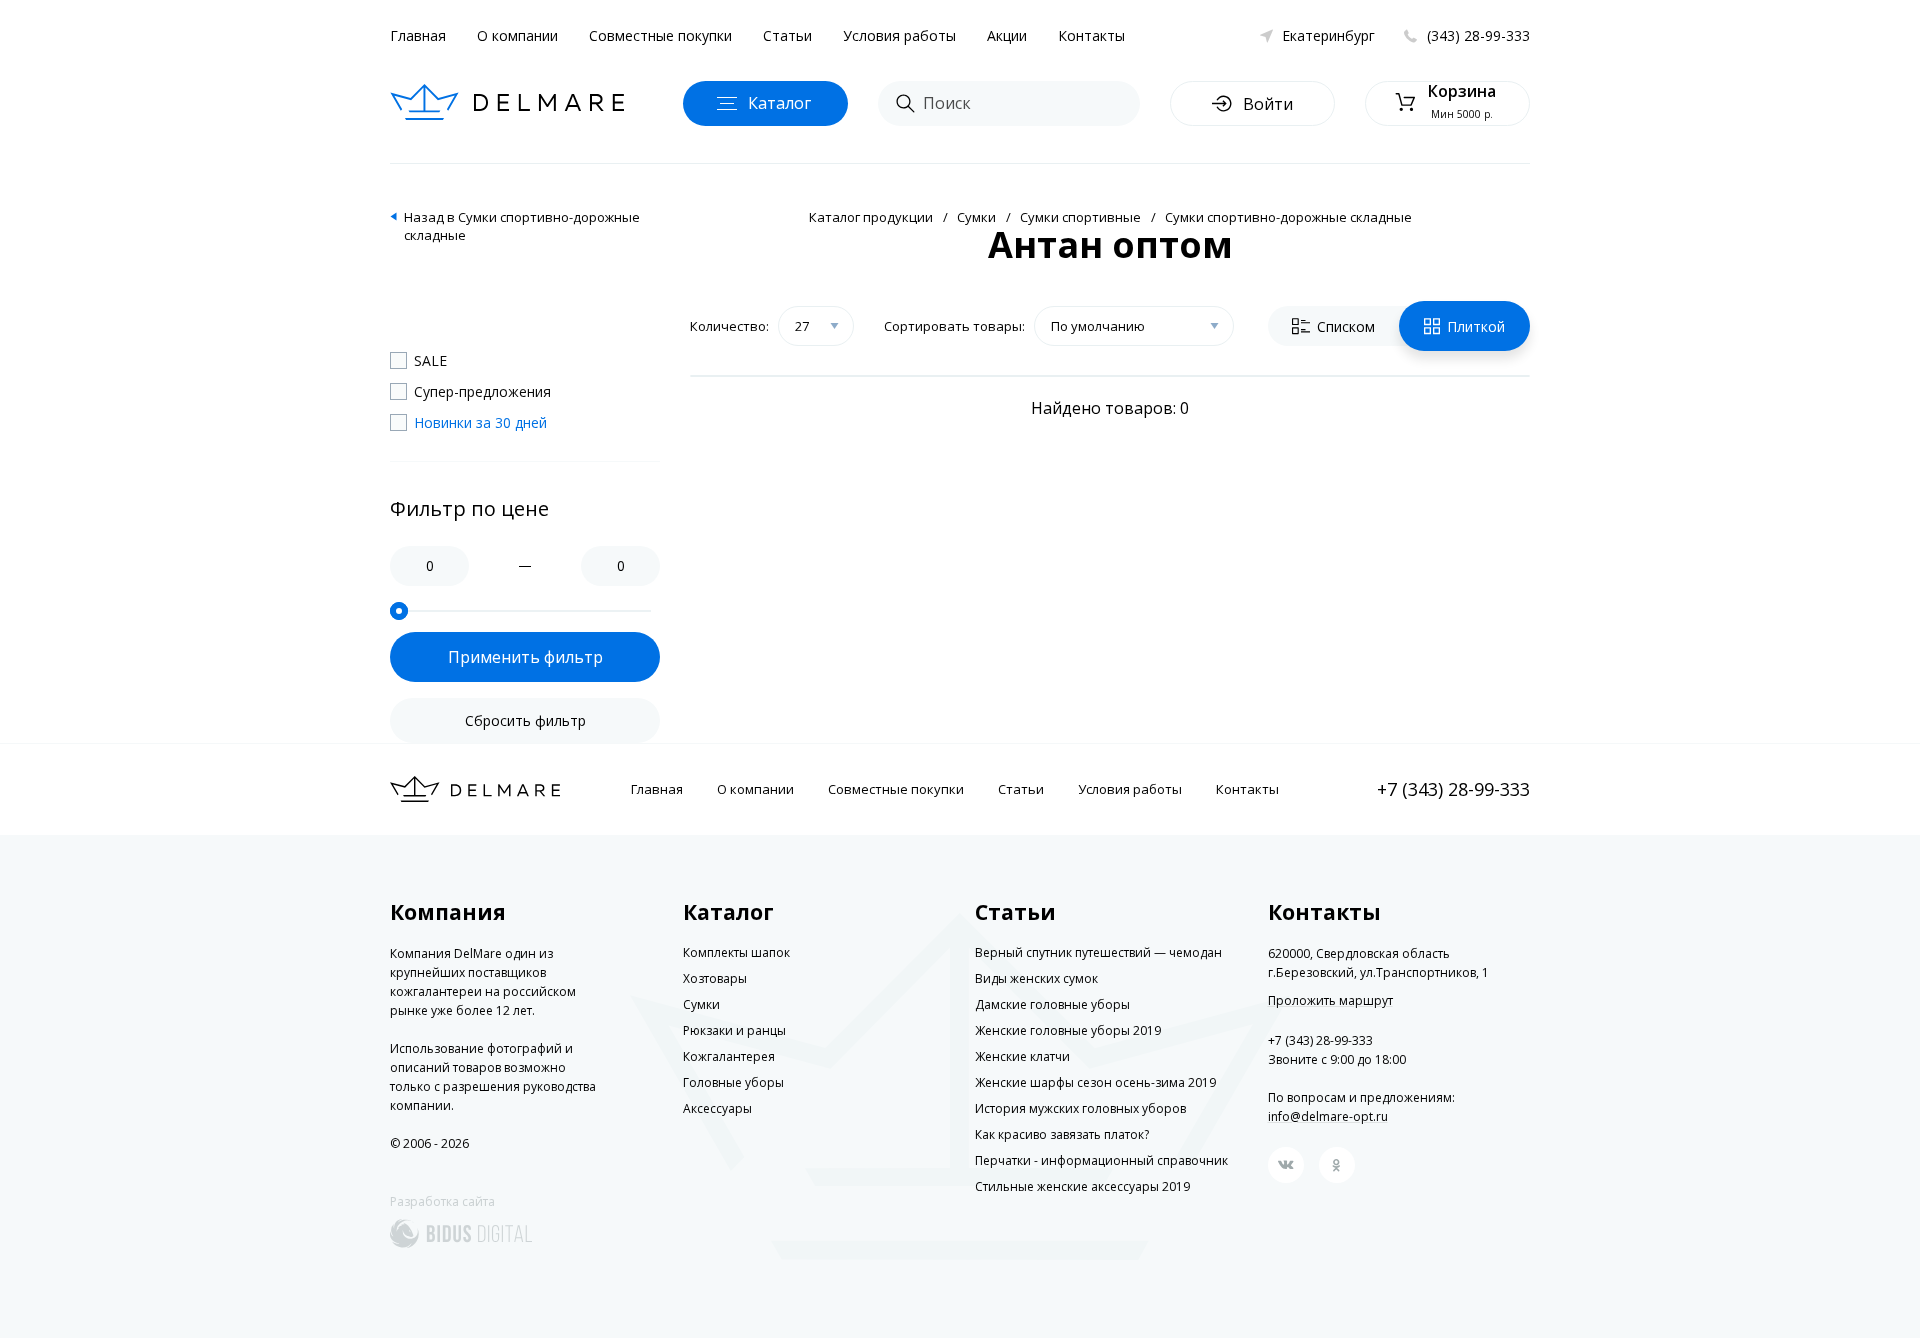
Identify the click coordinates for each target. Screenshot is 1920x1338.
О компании (517, 35)
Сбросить (525, 720)
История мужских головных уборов (1080, 1108)
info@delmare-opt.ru (1328, 1116)
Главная (418, 35)
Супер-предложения (482, 391)
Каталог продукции (871, 217)
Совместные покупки (660, 35)
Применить (525, 657)
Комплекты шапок (736, 952)
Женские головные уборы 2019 (1068, 1030)
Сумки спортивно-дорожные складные (1288, 217)
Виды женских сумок (1036, 978)
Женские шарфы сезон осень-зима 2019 (1095, 1082)
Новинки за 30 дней (480, 422)
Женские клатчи (1022, 1056)
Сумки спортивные (1080, 217)
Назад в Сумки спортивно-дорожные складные (522, 226)
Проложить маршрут (1330, 1001)
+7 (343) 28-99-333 (1453, 789)
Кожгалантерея (729, 1056)
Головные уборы (733, 1082)
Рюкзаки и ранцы (734, 1030)
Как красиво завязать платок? (1062, 1134)
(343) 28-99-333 (1478, 35)
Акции (1007, 35)
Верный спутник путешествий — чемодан (1098, 952)
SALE (430, 360)
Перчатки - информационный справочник (1101, 1160)
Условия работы (899, 35)
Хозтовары (715, 978)
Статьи (787, 35)
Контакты (1091, 35)
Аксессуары (717, 1108)
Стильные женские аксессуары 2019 (1082, 1186)
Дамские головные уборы (1052, 1004)
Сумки (976, 217)
